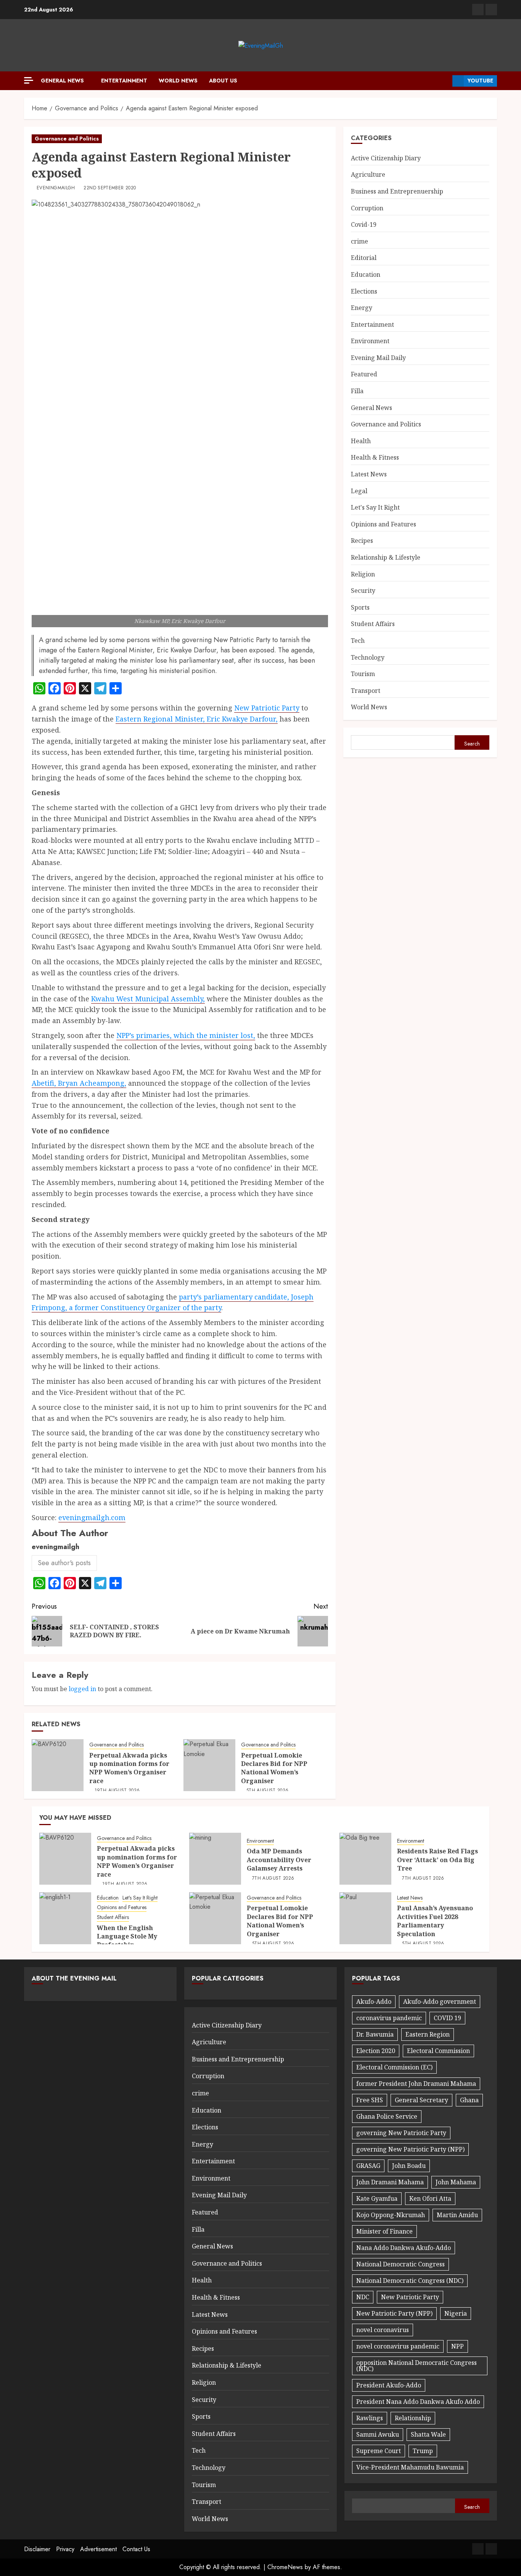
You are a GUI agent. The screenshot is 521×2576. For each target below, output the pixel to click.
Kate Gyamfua (377, 2198)
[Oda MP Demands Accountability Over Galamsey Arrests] (215, 1859)
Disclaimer (37, 2549)
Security (363, 591)
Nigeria (456, 2313)
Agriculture (368, 174)
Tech (358, 641)
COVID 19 (447, 2018)
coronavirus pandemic (389, 2018)
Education (366, 274)
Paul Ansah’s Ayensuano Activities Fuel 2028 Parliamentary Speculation (435, 1921)
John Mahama (456, 2182)
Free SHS (370, 2100)
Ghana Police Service (387, 2116)
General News (62, 81)
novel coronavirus (383, 2330)
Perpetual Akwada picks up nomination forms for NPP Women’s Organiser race (129, 1768)
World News (178, 81)
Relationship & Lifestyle (386, 557)
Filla (357, 391)
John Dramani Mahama (390, 2182)
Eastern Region (428, 2034)
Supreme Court (379, 2451)
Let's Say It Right (375, 507)
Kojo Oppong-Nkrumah (391, 2215)
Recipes (362, 541)
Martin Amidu (457, 2215)
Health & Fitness (375, 457)
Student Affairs (373, 624)
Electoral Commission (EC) (394, 2067)
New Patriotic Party (267, 708)
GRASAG (368, 2166)
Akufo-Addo (374, 2001)
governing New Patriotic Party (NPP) (410, 2149)
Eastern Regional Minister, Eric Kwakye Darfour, (197, 719)
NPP (457, 2346)
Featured (364, 374)
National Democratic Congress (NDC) (410, 2281)
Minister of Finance (384, 2231)
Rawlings (370, 2418)
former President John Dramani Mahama (416, 2084)
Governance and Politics (67, 139)
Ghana (469, 2100)
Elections (364, 291)
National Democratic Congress (400, 2264)
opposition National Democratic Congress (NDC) (416, 2366)
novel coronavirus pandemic (398, 2346)
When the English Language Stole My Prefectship (127, 1936)
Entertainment (124, 81)
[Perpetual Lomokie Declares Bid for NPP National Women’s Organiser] (209, 1765)
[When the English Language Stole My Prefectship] (65, 1918)
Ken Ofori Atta (430, 2198)
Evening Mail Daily (378, 358)
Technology (368, 657)
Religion (363, 574)
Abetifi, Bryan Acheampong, (79, 1083)
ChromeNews (285, 2567)
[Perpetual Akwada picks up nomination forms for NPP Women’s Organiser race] (58, 1765)
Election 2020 (376, 2051)
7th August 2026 (273, 1879)
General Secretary (421, 2100)
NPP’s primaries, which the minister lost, (186, 1035)
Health (361, 441)
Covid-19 (364, 224)
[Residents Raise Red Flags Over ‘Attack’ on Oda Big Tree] (365, 1859)
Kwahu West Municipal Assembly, (148, 999)
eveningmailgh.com (92, 1517)
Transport (366, 691)
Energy (362, 308)
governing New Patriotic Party (401, 2133)
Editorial (364, 258)
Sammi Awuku (378, 2434)
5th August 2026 (267, 1791)
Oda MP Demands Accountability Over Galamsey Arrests (279, 1860)
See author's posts (64, 1563)
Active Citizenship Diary (386, 158)
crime (359, 241)
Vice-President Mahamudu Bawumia (410, 2467)
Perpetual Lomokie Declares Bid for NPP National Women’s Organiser (274, 1768)
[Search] (444, 81)
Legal (359, 491)
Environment (370, 341)
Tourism (363, 674)
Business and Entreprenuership (397, 191)
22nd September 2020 (110, 188)
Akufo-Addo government (440, 2001)
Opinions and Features (384, 524)
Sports (360, 607)
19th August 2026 (117, 1791)
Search (472, 744)
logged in (82, 1689)
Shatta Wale (428, 2434)
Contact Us (136, 2549)
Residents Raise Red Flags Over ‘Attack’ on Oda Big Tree (437, 1860)
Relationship (413, 2418)
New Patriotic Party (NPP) (394, 2313)
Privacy (65, 2549)
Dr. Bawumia (375, 2034)
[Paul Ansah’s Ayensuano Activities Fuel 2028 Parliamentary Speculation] (365, 1918)
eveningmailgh (56, 188)
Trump (423, 2451)
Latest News (369, 474)
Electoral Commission (438, 2051)
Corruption (367, 208)
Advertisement (98, 2549)
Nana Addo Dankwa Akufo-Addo (404, 2248)
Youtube (480, 81)
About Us (223, 81)
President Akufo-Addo (389, 2385)
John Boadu (409, 2166)
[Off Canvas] (29, 80)
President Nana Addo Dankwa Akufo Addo (418, 2402)
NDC (363, 2297)
